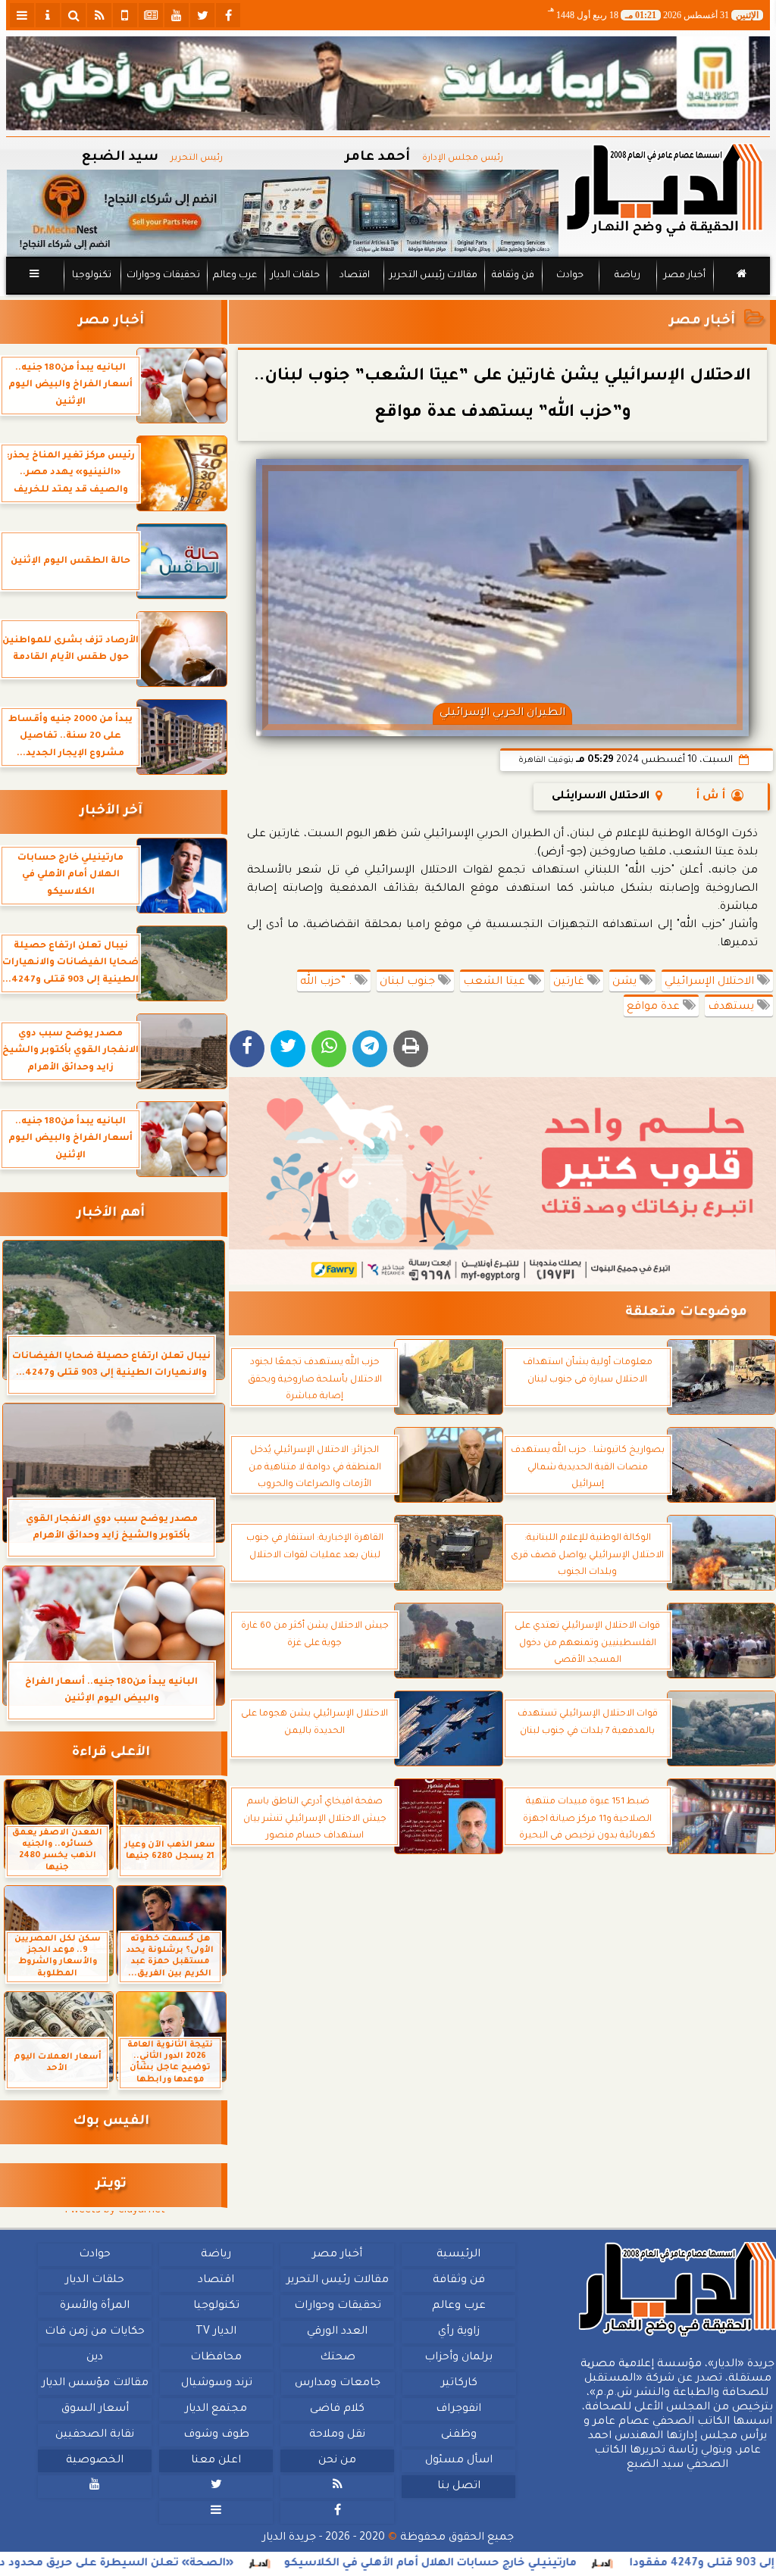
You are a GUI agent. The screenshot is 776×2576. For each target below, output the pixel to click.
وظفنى (459, 2435)
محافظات (216, 2358)
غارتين (570, 982)
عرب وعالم (235, 276)
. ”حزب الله (327, 982)
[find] (74, 15)
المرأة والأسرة (95, 2306)
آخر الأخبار (111, 812)
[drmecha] (388, 295)
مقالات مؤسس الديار (95, 2384)
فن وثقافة (513, 276)
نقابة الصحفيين (95, 2435)
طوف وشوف (216, 2435)
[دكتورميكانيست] (283, 213)
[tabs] (22, 15)
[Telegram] (370, 1049)
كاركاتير (459, 2384)
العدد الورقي (337, 2332)
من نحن (337, 2461)
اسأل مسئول (459, 2461)
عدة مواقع (655, 1007)
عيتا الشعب (496, 982)
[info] (48, 15)
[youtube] (177, 15)
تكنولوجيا (92, 276)
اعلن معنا (216, 2461)
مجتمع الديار (216, 2409)
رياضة (627, 276)
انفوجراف (458, 2409)
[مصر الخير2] (502, 1181)
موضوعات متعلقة (686, 1313)
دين (95, 2358)
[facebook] (228, 15)
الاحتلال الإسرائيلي (711, 982)
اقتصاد (355, 276)
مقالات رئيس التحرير (433, 276)
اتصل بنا (459, 2487)
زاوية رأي (459, 2332)
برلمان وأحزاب (458, 2358)
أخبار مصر (685, 276)
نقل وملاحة (337, 2435)
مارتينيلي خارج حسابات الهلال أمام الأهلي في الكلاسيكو (515, 2564)
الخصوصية (95, 2461)
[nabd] (125, 15)
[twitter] (202, 15)
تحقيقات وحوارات (163, 276)
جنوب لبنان (409, 982)
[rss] (99, 15)
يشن (626, 982)
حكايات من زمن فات (95, 2332)
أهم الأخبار (111, 1214)
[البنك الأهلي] (388, 83)
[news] (151, 15)
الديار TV (216, 2332)
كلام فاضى (337, 2409)
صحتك (338, 2358)
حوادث (570, 276)
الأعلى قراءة (111, 1753)
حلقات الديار (295, 276)
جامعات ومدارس (338, 2384)
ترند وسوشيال (217, 2384)
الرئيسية (458, 2255)
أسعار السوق (95, 2409)
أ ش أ (710, 797)
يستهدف (732, 1007)
